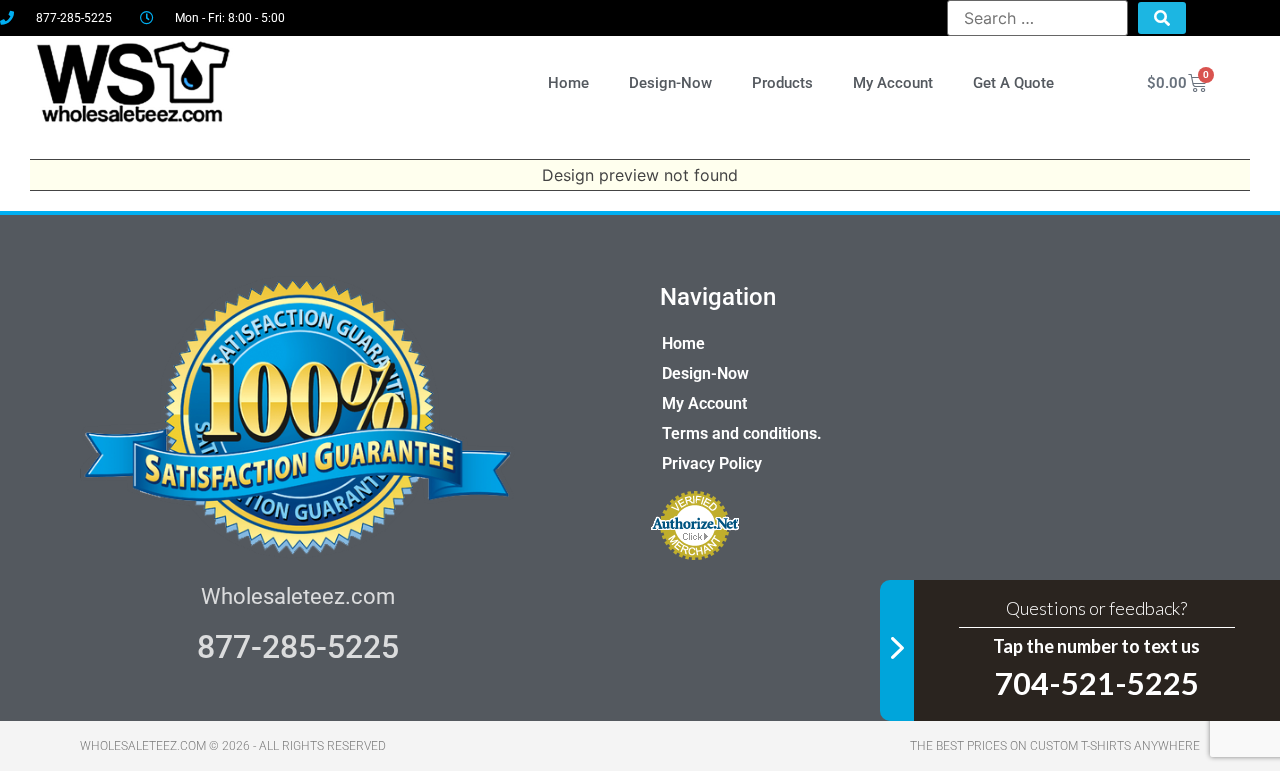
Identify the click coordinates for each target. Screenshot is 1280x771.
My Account (893, 83)
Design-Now (670, 83)
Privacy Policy (712, 463)
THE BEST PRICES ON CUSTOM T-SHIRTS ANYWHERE (1055, 746)
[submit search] (1162, 18)
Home (568, 83)
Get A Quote (1013, 83)
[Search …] (1037, 18)
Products (782, 83)
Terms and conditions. (742, 433)
